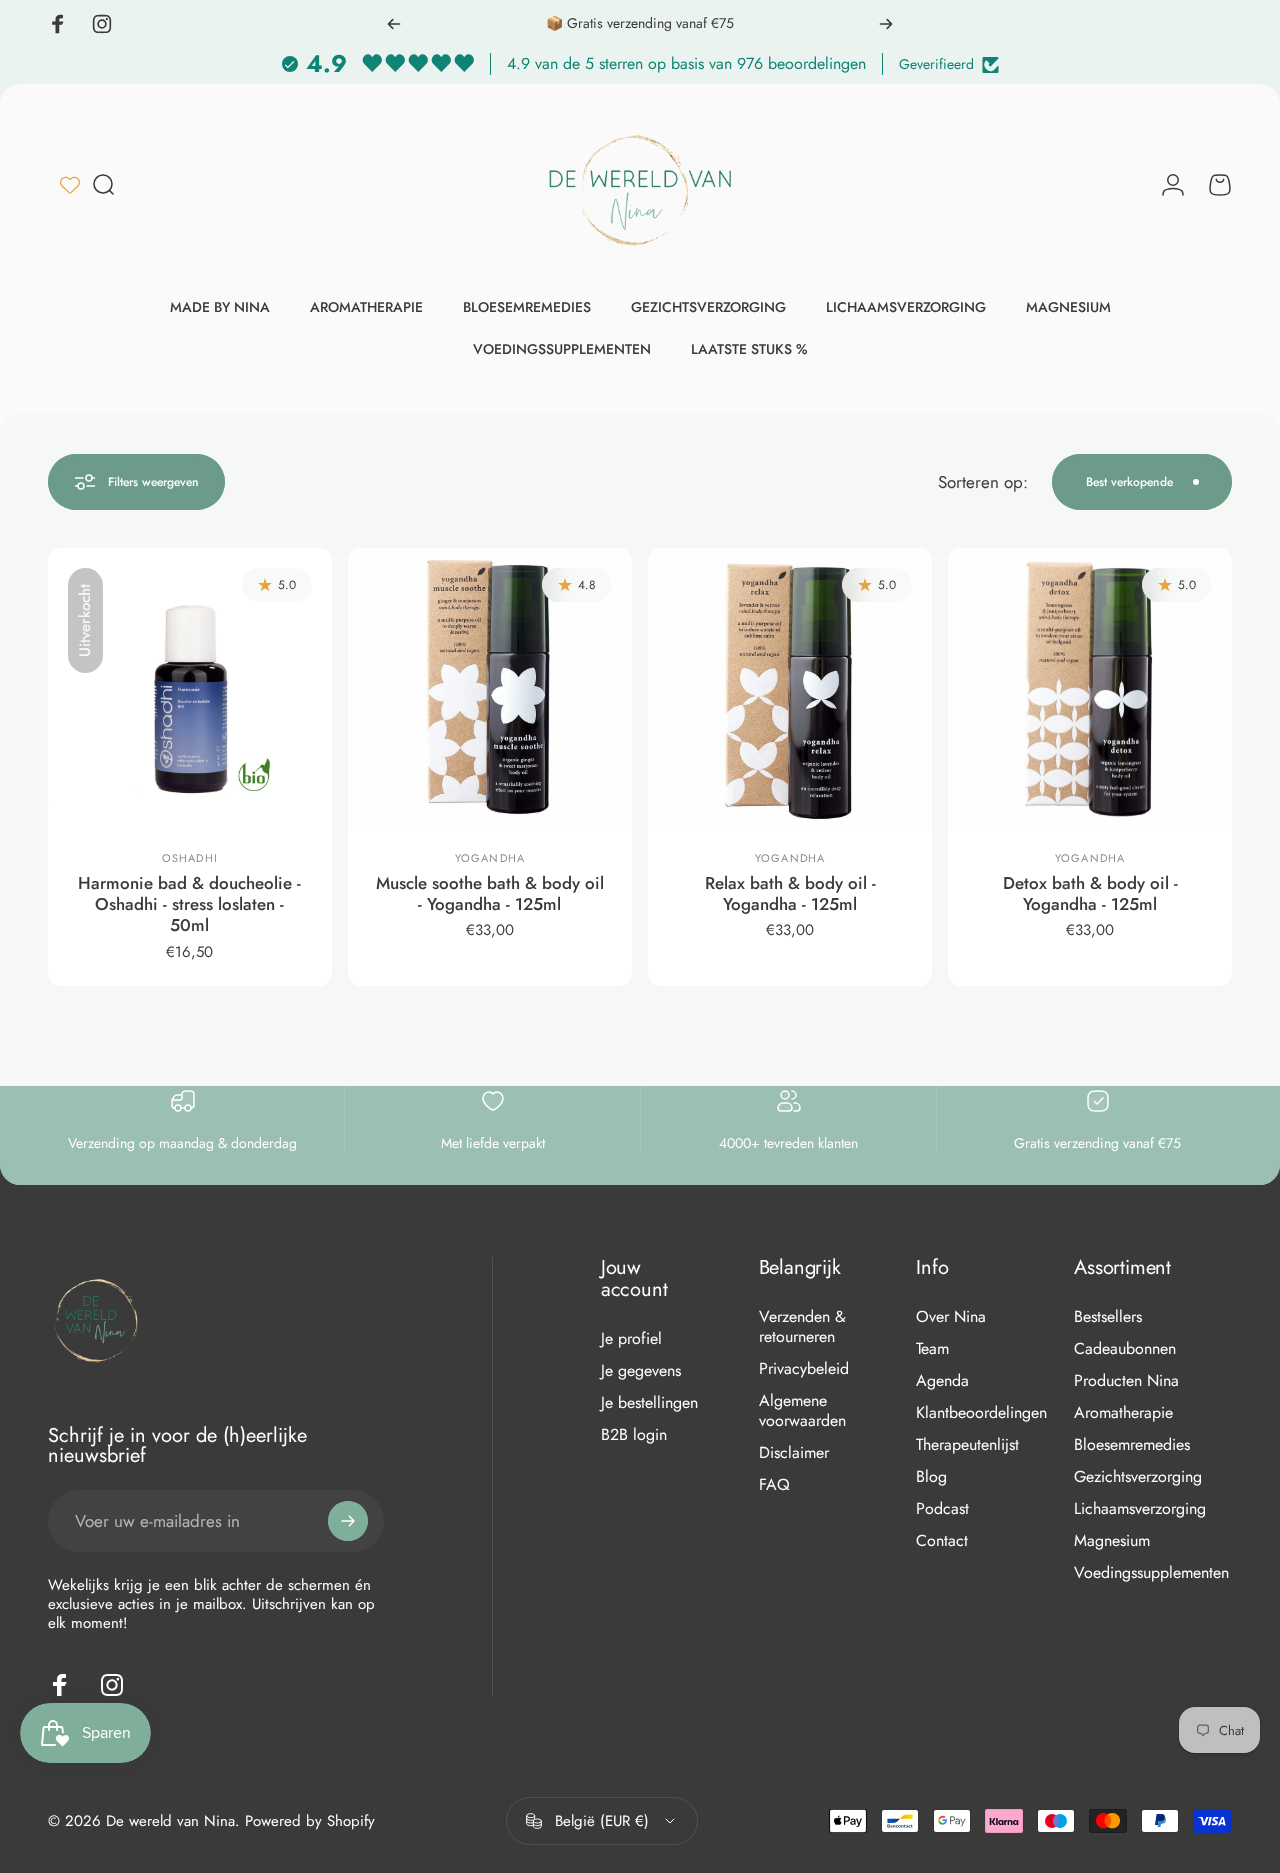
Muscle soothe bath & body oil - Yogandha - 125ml (490, 893)
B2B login (634, 1435)
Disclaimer (794, 1453)
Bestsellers (1108, 1317)
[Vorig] (394, 24)
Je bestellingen (649, 1403)
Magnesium (1112, 1541)
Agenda (942, 1381)
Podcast (942, 1509)
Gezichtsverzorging (1138, 1477)
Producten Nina (1126, 1381)
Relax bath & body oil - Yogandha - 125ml (790, 893)
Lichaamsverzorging (1140, 1509)
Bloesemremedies (1132, 1445)
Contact (942, 1541)
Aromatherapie (1123, 1413)
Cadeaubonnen (1125, 1349)
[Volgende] (886, 24)
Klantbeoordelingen (981, 1413)
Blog (931, 1477)
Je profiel (631, 1339)
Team (932, 1349)
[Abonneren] (348, 1521)
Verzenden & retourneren (802, 1327)
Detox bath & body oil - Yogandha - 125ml (1090, 893)
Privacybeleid (804, 1369)
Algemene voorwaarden (802, 1411)
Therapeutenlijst (967, 1445)
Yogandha (490, 858)
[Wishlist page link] (70, 185)
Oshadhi (190, 858)
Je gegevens (641, 1371)
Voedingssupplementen (1151, 1573)
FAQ (774, 1485)
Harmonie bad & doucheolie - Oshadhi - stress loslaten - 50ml (189, 904)
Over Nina (951, 1317)
